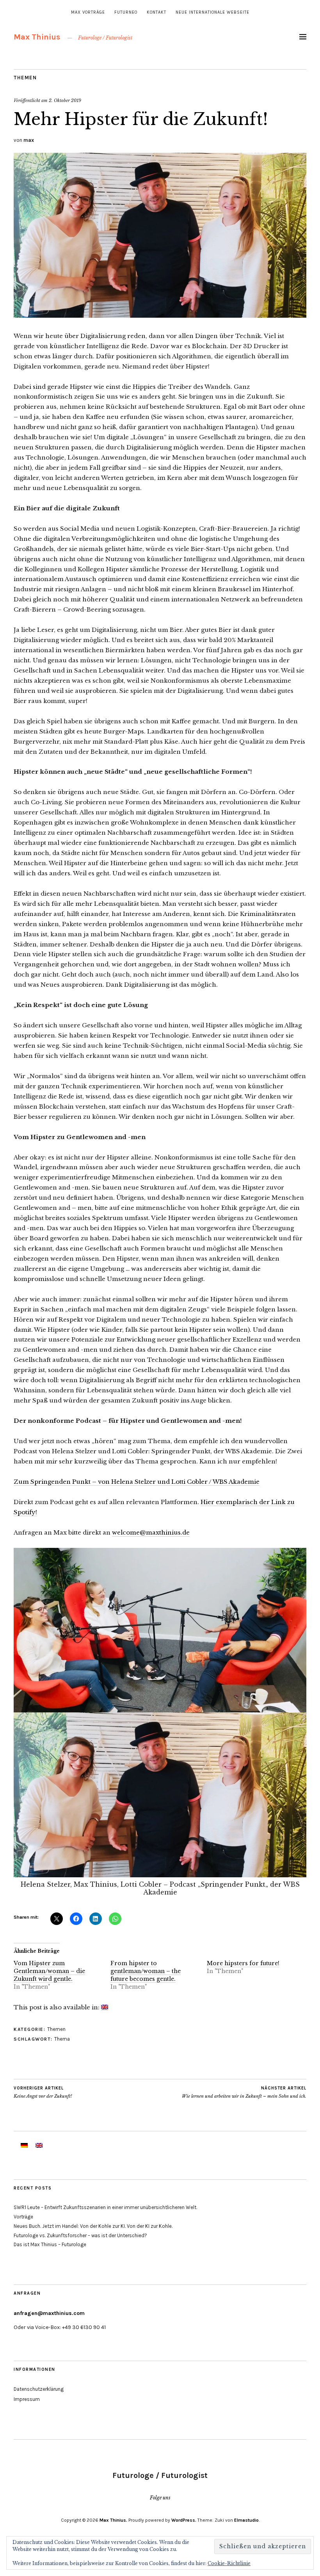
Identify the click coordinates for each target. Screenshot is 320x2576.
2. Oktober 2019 (65, 100)
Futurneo (126, 12)
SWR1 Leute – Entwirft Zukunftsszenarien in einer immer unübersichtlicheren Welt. (105, 2207)
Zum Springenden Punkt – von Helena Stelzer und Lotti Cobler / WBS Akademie (137, 1482)
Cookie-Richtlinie (229, 2563)
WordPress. (184, 2520)
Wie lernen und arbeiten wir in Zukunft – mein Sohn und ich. (244, 2092)
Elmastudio (246, 2520)
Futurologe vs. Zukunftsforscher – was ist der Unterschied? (80, 2235)
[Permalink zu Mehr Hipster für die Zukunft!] (160, 315)
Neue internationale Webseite (212, 12)
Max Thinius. (113, 2520)
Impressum (27, 2399)
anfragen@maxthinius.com (49, 2313)
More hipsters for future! (243, 1963)
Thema (62, 2039)
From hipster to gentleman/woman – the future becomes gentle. (146, 1971)
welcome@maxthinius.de (151, 1532)
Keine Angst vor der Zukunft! (43, 2092)
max (29, 140)
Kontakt (156, 12)
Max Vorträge (88, 12)
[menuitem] (105, 2007)
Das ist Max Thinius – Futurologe (50, 2244)
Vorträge (23, 2217)
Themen (25, 78)
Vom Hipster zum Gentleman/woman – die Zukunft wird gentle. (49, 1971)
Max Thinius (37, 37)
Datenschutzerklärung (39, 2389)
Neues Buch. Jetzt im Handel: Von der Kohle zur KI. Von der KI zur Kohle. (93, 2226)
